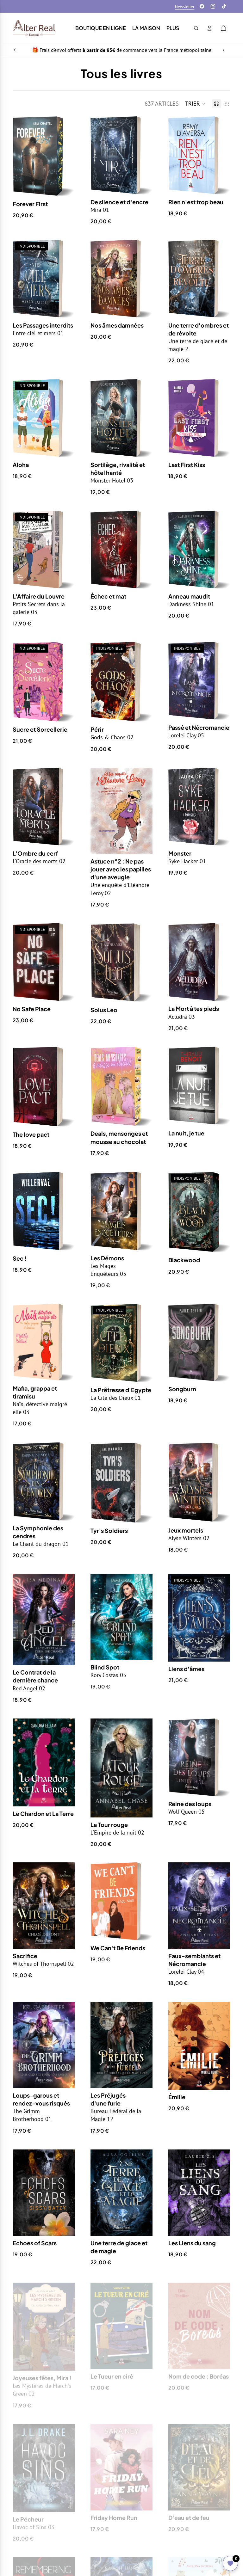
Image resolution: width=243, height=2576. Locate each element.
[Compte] (209, 28)
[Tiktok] (224, 6)
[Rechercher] (196, 28)
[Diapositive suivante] (223, 50)
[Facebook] (202, 6)
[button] (195, 104)
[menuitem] (173, 28)
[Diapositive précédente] (15, 50)
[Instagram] (213, 6)
